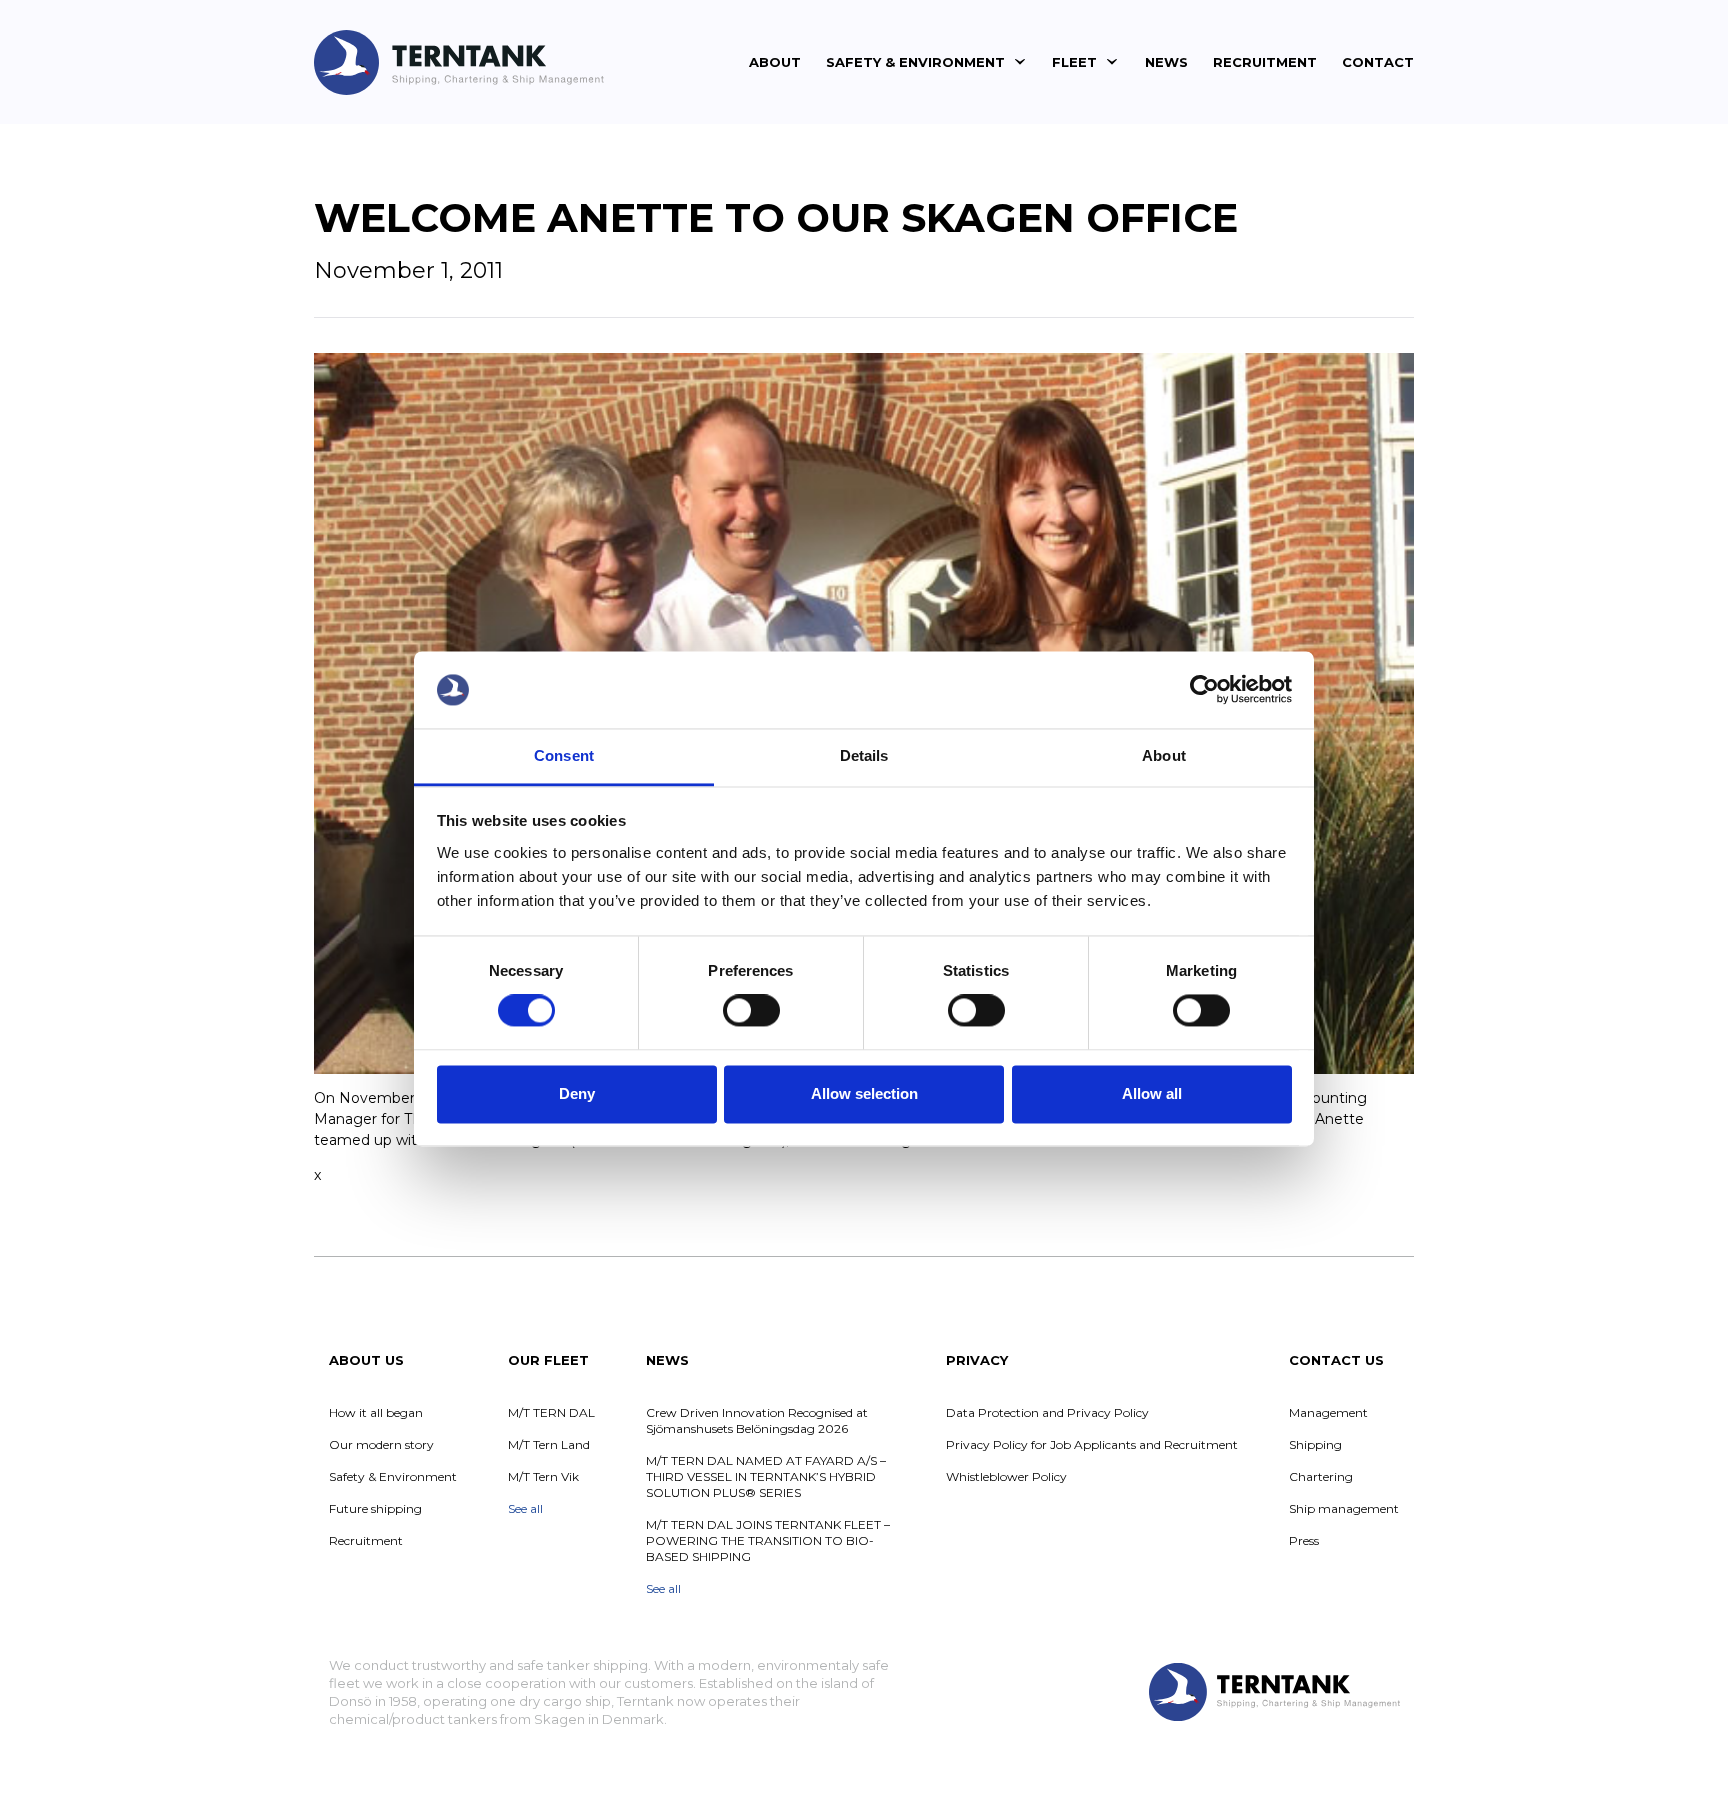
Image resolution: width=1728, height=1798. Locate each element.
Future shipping (375, 1508)
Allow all (1152, 1093)
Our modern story (381, 1444)
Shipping (1315, 1444)
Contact (1378, 62)
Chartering (1321, 1476)
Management (1328, 1412)
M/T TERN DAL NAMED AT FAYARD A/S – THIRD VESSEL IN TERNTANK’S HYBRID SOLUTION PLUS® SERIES (766, 1476)
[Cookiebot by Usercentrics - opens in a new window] (1204, 690)
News (1166, 62)
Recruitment (1265, 62)
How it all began (376, 1412)
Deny (577, 1093)
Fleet (1074, 62)
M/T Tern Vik (543, 1476)
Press (1304, 1540)
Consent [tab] (564, 755)
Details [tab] (864, 755)
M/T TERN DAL (551, 1412)
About (775, 62)
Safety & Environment (915, 62)
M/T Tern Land (549, 1444)
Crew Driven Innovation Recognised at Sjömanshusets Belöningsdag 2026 (757, 1420)
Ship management (1344, 1508)
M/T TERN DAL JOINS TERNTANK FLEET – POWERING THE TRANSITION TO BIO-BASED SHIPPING (768, 1540)
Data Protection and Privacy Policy (1047, 1412)
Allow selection (864, 1093)
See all (525, 1508)
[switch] (751, 1011)
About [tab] (1164, 755)
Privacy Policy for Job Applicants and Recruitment (1092, 1444)
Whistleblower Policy (1006, 1476)
